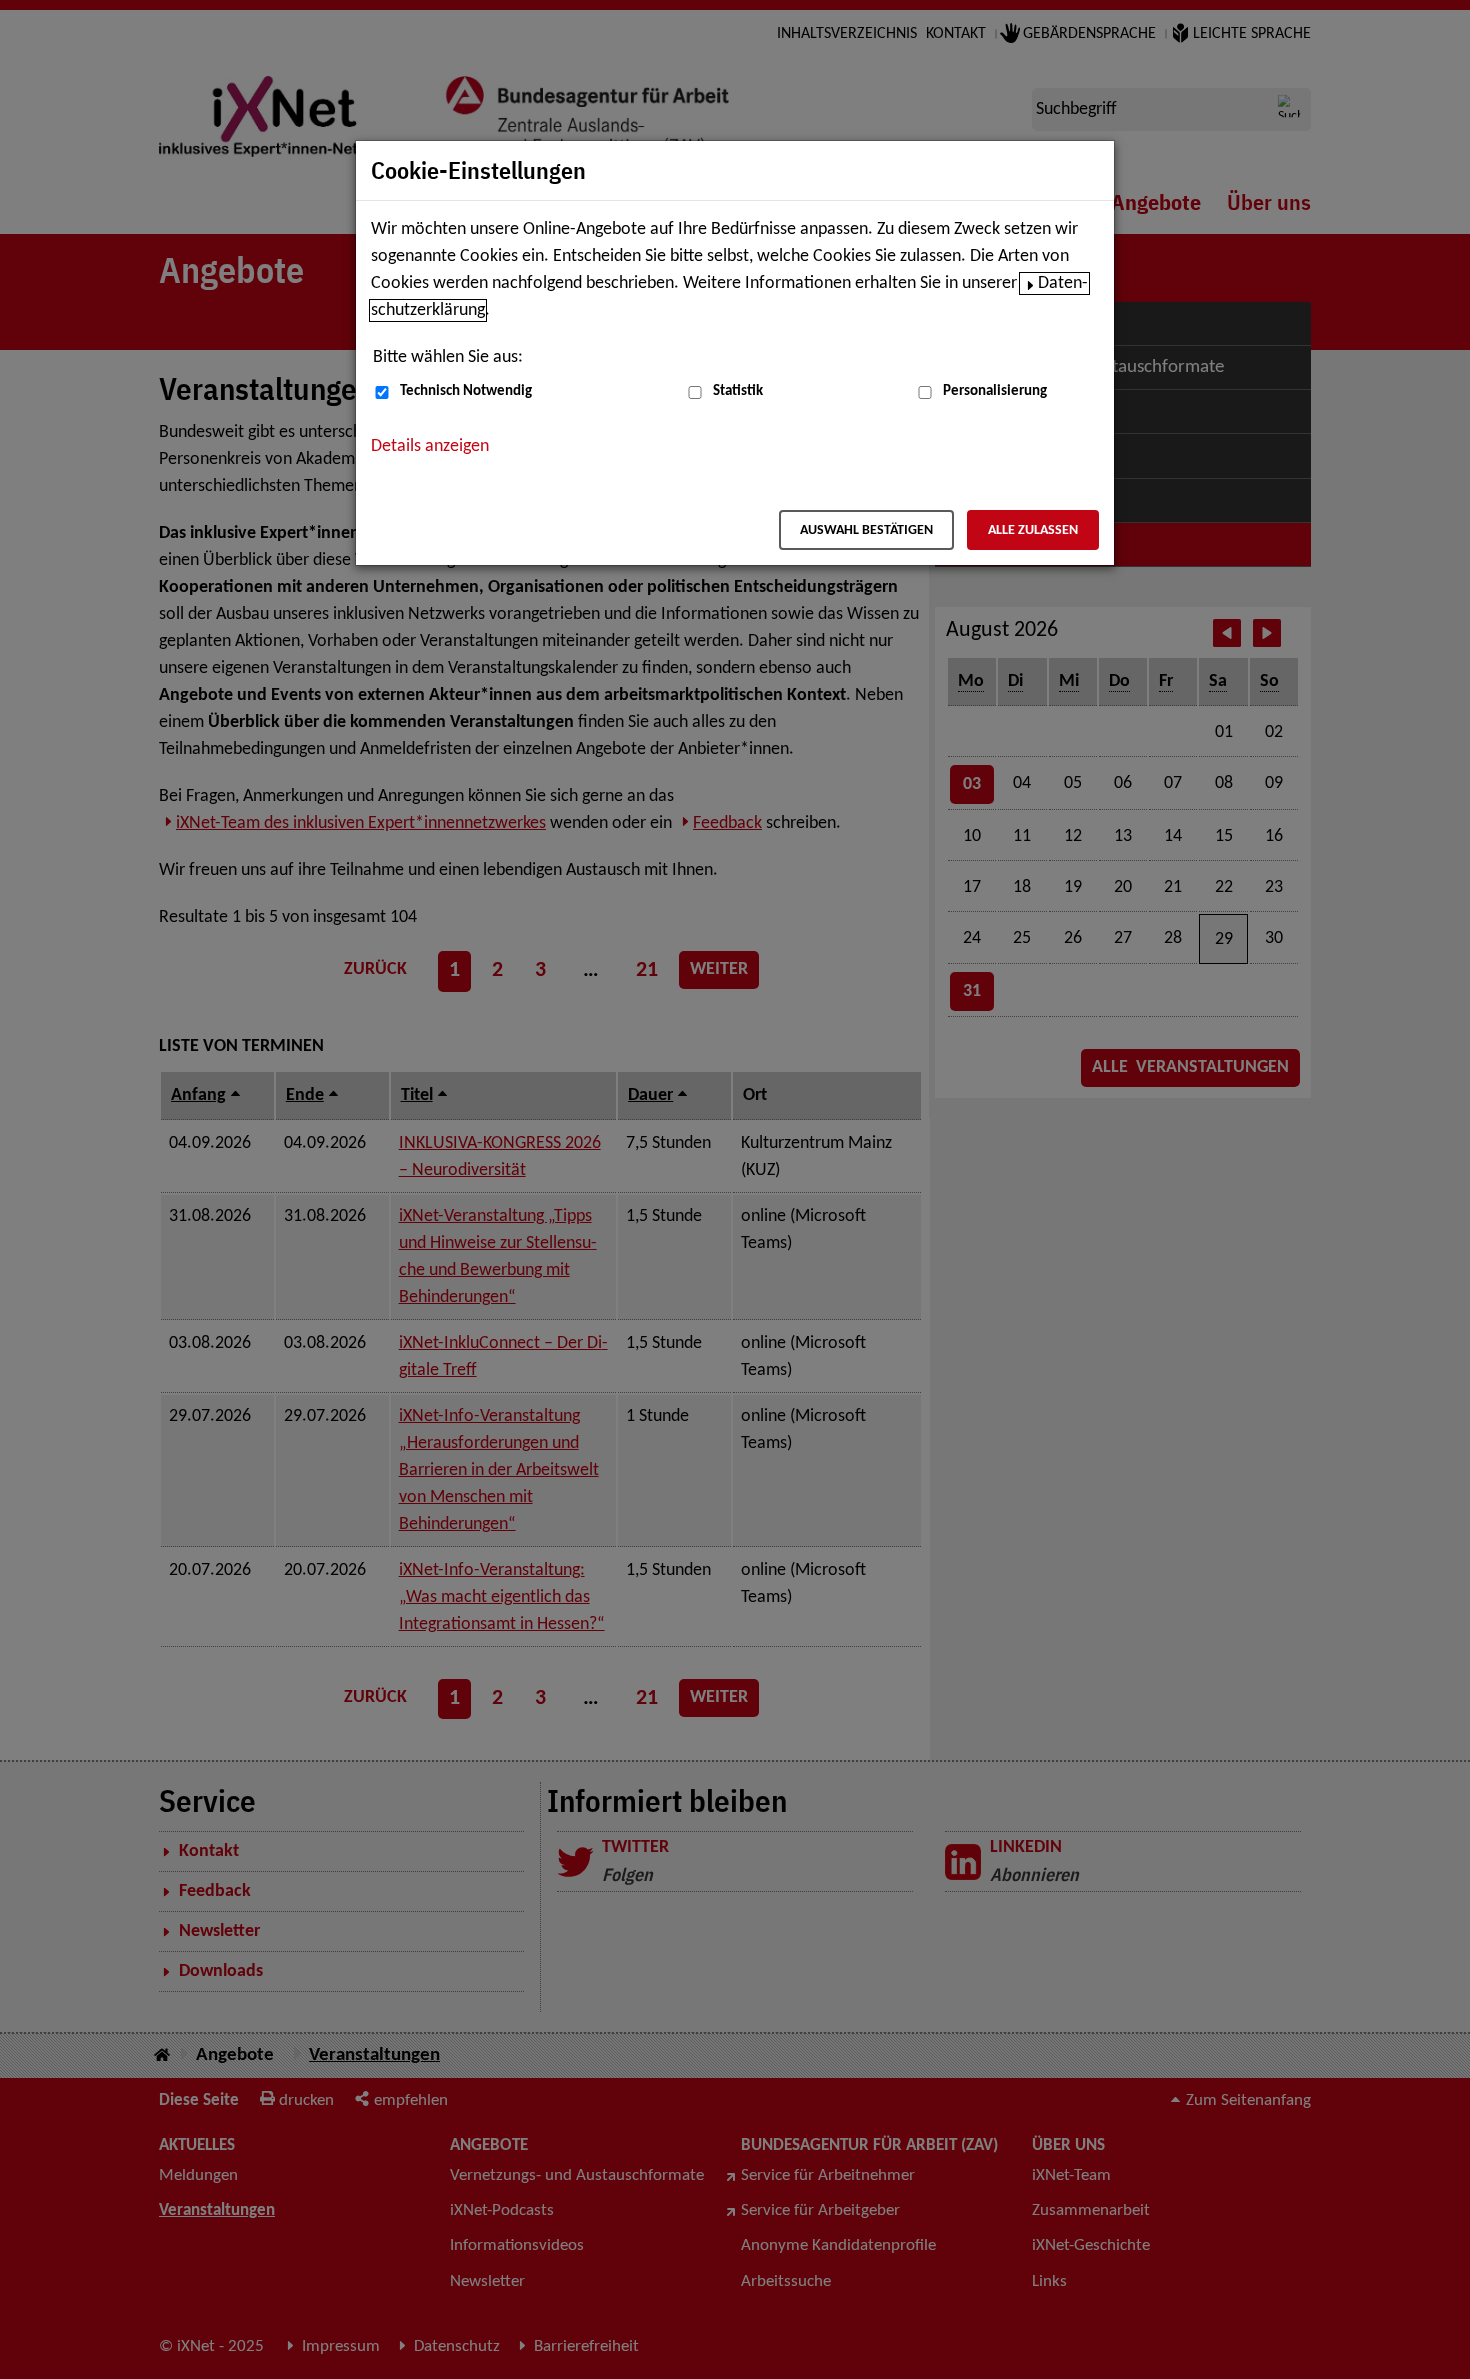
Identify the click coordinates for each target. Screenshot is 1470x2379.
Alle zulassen (1033, 530)
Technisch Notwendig (466, 391)
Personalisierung (995, 391)
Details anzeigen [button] (430, 446)
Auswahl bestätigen (866, 530)
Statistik (738, 391)
